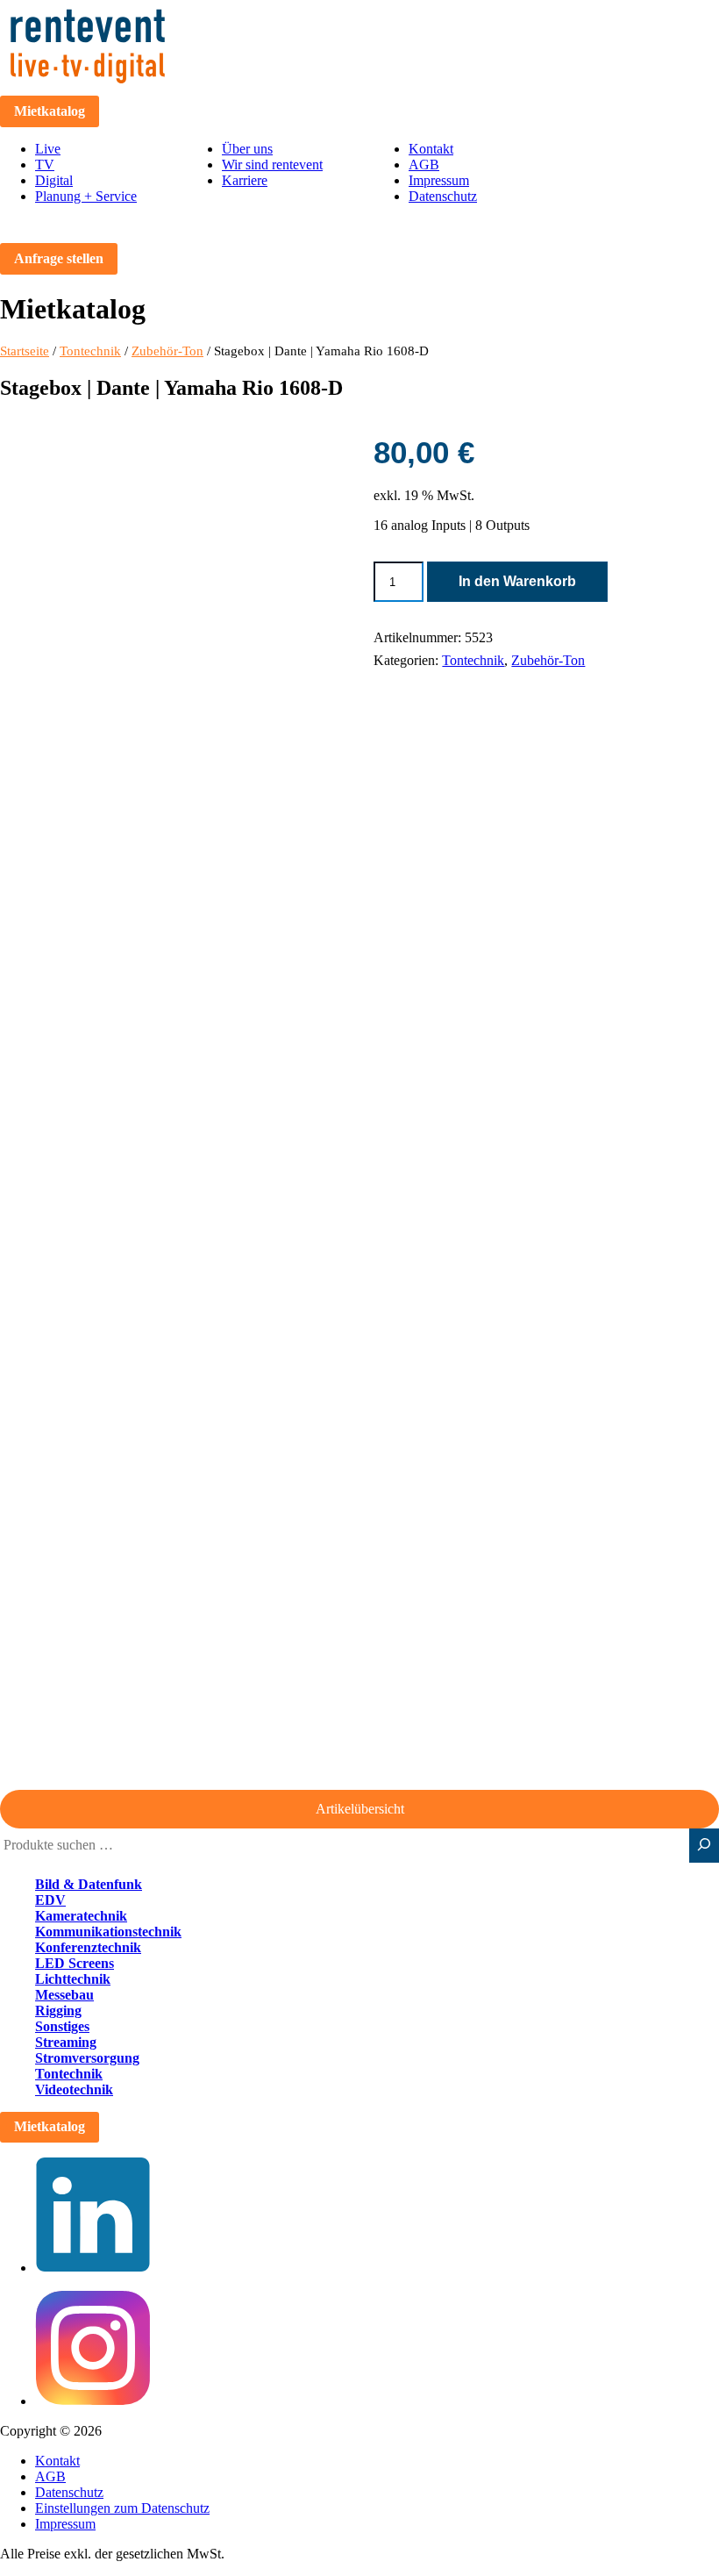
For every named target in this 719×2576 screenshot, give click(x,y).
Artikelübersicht (360, 1809)
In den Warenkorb (517, 581)
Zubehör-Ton (167, 351)
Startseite (25, 351)
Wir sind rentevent (272, 165)
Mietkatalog (50, 111)
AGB (424, 165)
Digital (54, 180)
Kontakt (431, 149)
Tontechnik (90, 351)
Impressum (439, 180)
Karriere (245, 180)
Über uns (247, 149)
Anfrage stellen (59, 258)
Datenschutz (443, 196)
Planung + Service (86, 196)
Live (48, 149)
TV (45, 165)
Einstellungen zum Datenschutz (122, 2508)
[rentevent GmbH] (88, 87)
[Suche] (704, 1846)
